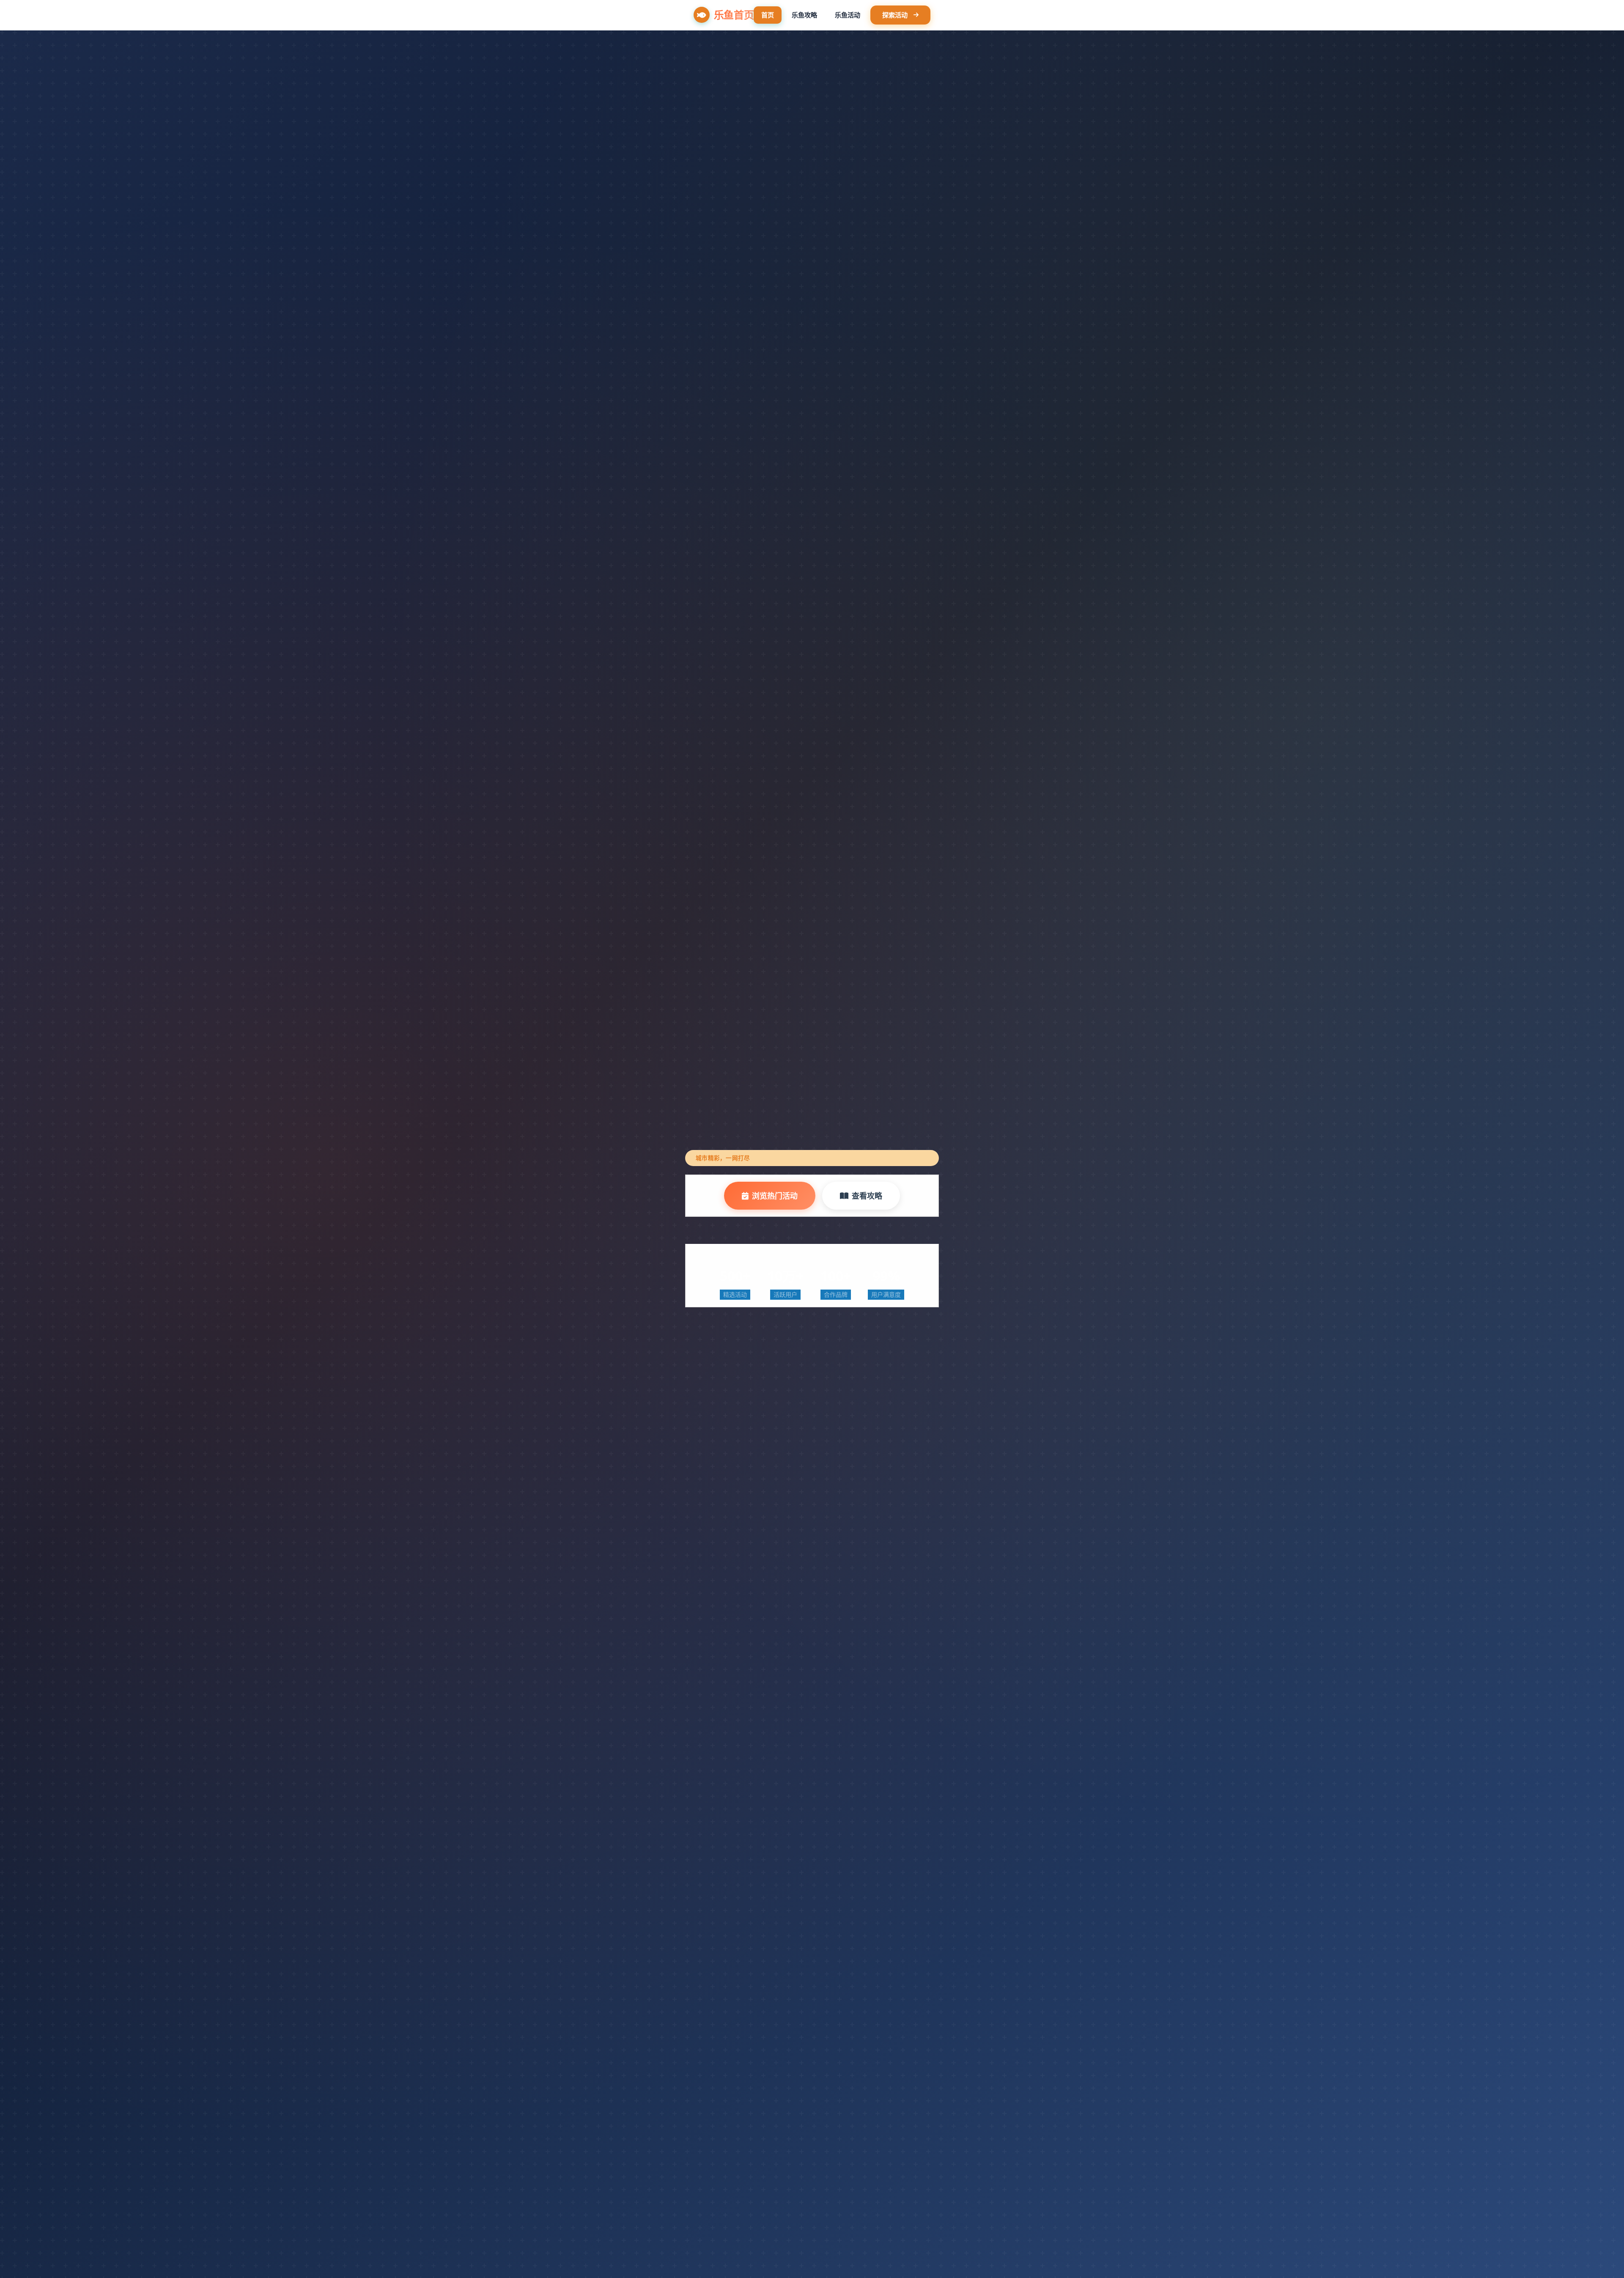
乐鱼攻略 (804, 15)
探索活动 (895, 15)
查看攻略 (867, 1196)
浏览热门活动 (775, 1196)
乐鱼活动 (848, 15)
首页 (768, 15)
